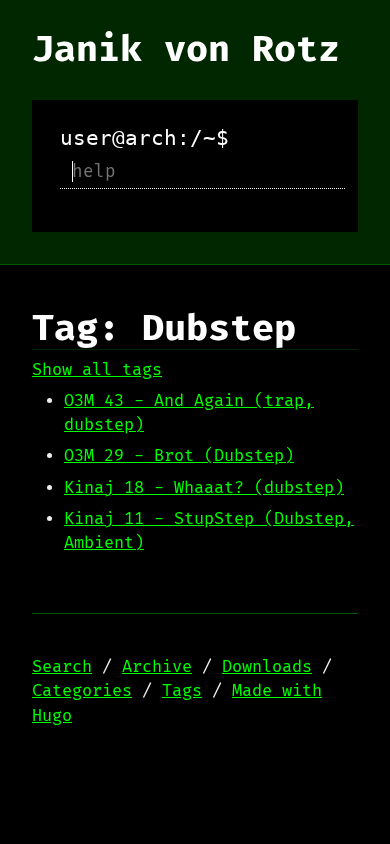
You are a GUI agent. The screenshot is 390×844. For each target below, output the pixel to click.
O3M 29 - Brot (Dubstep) (179, 456)
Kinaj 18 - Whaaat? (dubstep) (204, 488)
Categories (82, 691)
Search (62, 667)
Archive (157, 667)
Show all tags (97, 370)
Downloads (267, 667)
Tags (182, 691)
